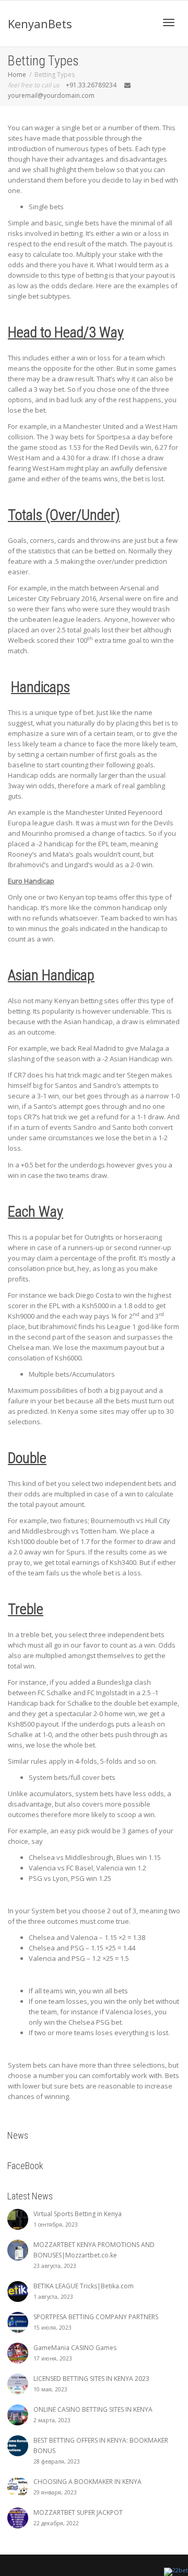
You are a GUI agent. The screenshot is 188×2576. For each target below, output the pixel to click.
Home (17, 75)
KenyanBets (40, 24)
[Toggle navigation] (169, 22)
